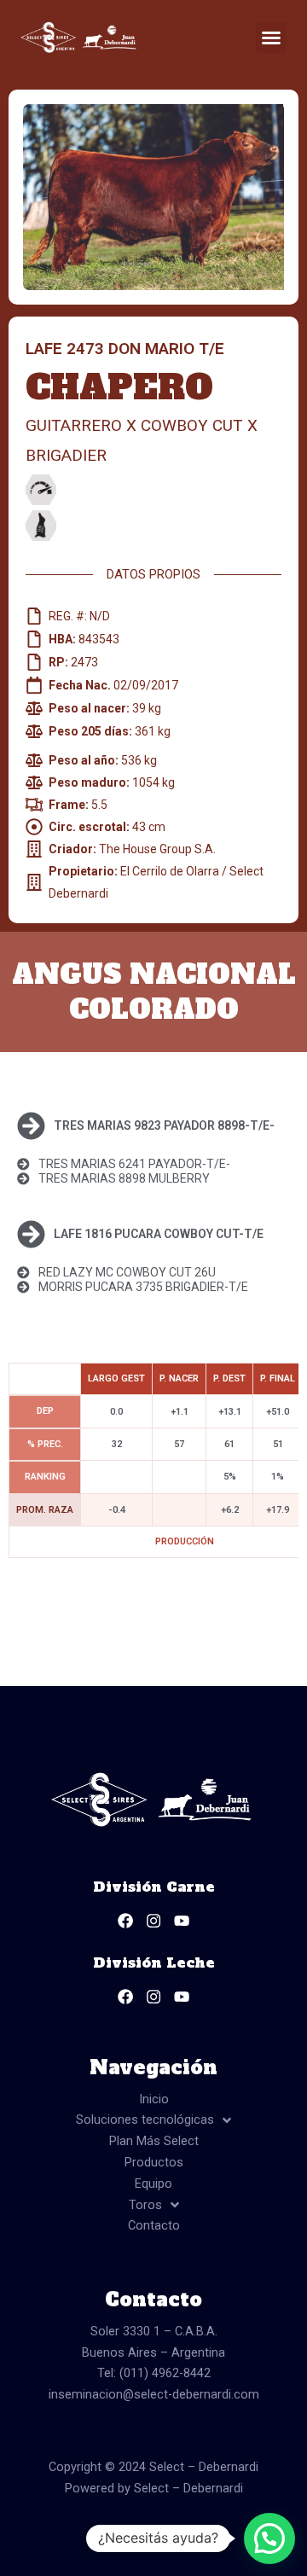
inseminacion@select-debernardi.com (154, 2394)
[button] (271, 38)
